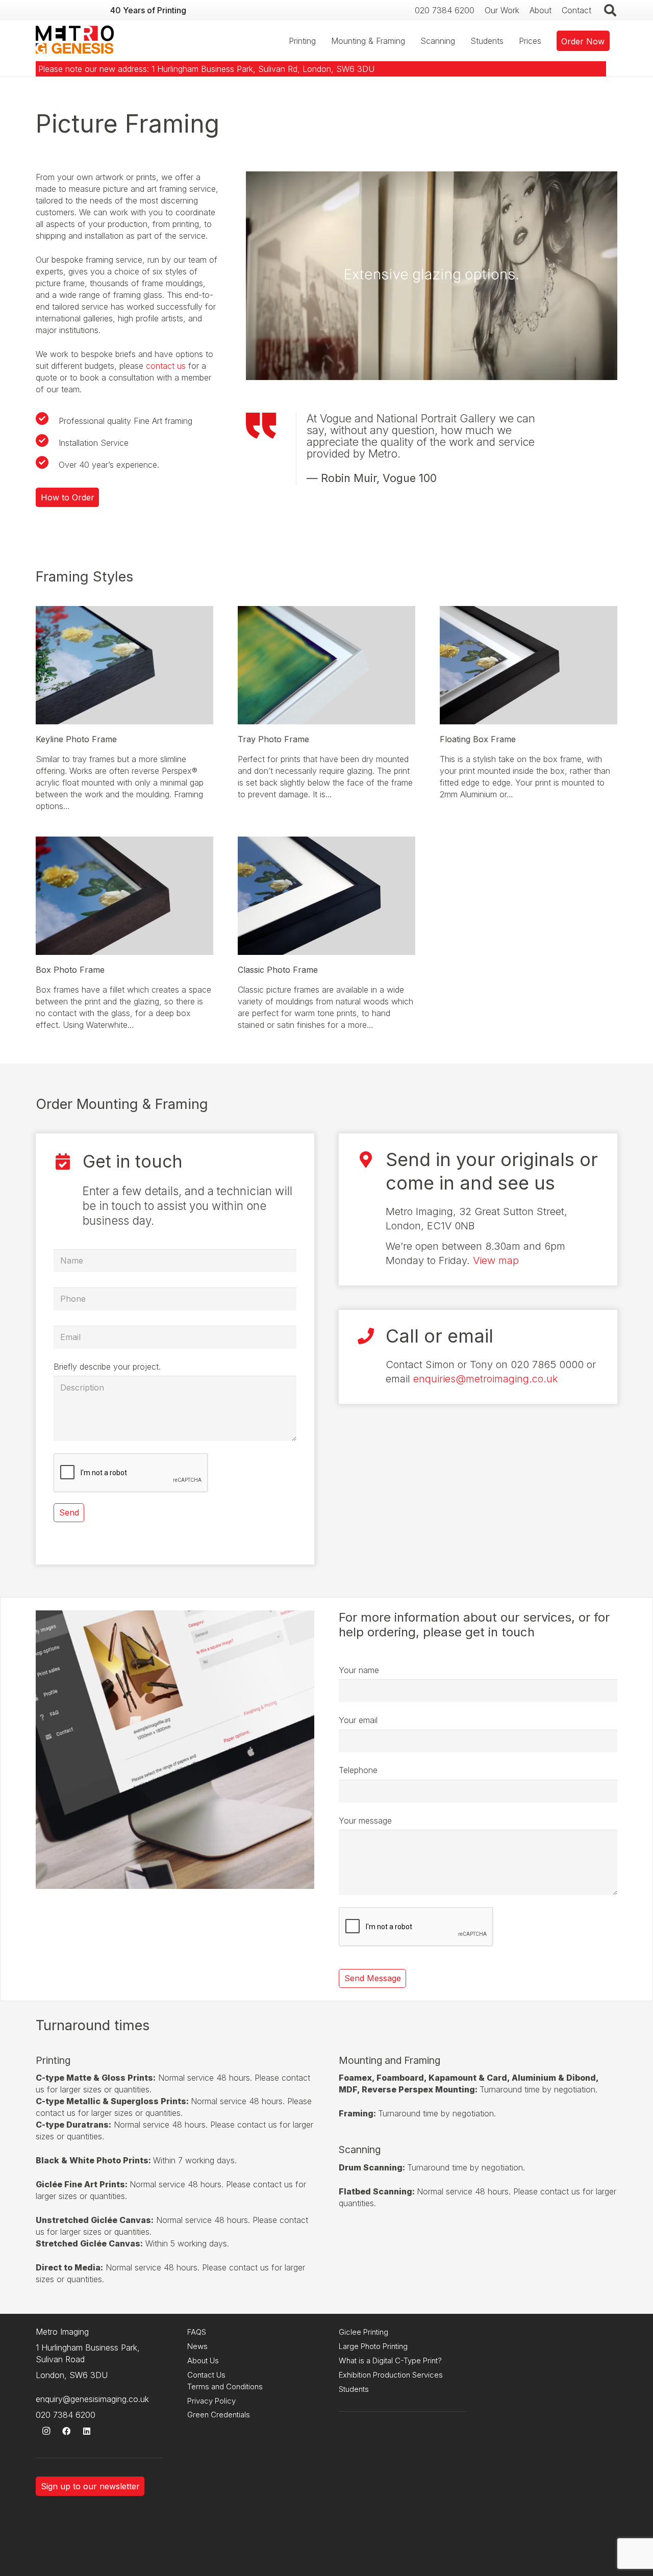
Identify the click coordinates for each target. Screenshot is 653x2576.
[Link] (75, 41)
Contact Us (206, 2375)
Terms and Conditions (225, 2386)
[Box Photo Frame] (124, 842)
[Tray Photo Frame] (326, 612)
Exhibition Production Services (391, 2375)
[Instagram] (46, 2431)
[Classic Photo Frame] (326, 842)
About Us (203, 2360)
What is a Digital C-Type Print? (390, 2360)
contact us (166, 366)
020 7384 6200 (66, 2415)
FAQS (197, 2332)
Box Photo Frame (70, 970)
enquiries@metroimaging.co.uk (486, 1379)
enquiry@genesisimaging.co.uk (92, 2399)
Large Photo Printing (373, 2346)
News (197, 2346)
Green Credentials (219, 2415)
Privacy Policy (211, 2401)
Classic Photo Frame (278, 970)
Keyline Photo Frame (76, 739)
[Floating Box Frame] (529, 612)
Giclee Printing (363, 2332)
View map (496, 1260)
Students (354, 2389)
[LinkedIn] (87, 2431)
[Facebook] (66, 2431)
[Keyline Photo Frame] (124, 612)
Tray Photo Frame (273, 739)
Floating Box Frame (478, 739)
